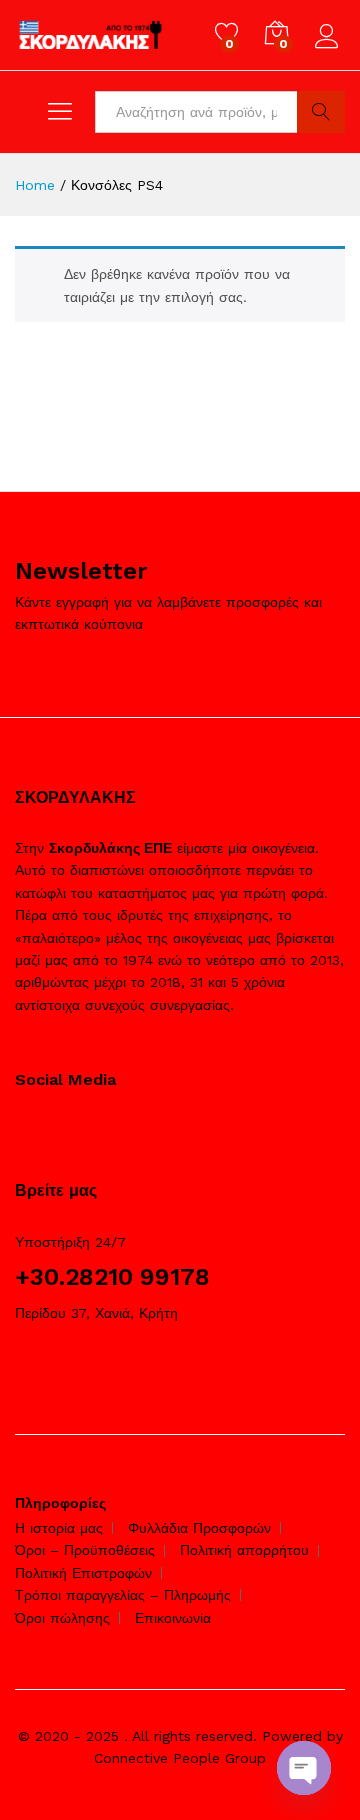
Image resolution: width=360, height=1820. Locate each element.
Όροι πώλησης (62, 1618)
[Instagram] (51, 1130)
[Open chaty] (304, 1768)
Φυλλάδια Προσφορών (199, 1528)
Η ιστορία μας (59, 1528)
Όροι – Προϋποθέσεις (85, 1550)
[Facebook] (20, 1130)
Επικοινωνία (173, 1618)
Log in (330, 49)
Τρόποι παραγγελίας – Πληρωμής (123, 1595)
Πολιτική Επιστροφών (83, 1573)
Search (321, 112)
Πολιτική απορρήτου (244, 1550)
